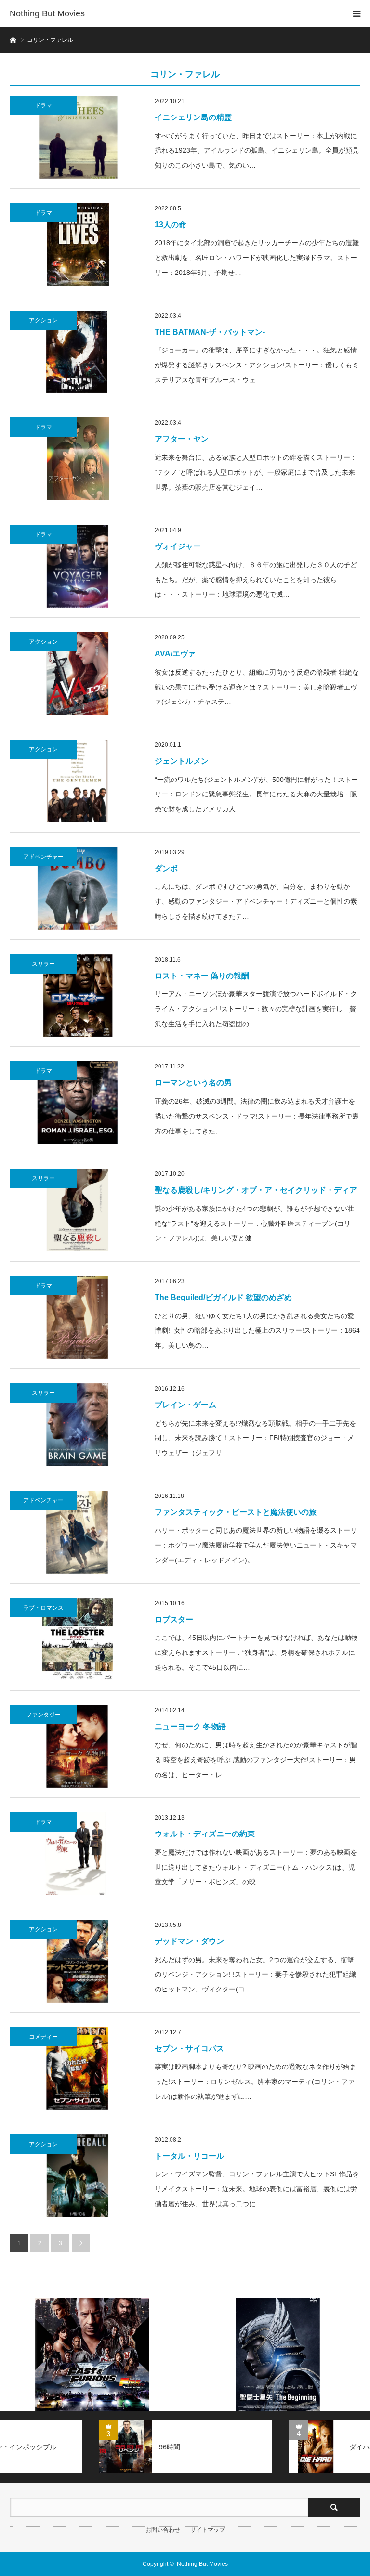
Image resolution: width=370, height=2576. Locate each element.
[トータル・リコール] (77, 2176)
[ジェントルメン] (77, 781)
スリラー (43, 964)
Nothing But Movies (47, 13)
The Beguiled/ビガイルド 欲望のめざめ (223, 1297)
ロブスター (174, 1620)
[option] (92, 2355)
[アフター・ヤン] (77, 459)
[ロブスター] (77, 1639)
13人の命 (171, 225)
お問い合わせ (163, 2530)
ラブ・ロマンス (43, 1608)
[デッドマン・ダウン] (77, 1961)
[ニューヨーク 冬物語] (77, 1746)
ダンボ (166, 868)
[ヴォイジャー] (77, 566)
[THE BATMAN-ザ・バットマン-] (77, 352)
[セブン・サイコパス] (77, 2069)
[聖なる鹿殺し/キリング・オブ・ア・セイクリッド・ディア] (77, 1210)
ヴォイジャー (178, 546)
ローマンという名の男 (193, 1083)
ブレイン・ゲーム (185, 1405)
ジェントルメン (182, 761)
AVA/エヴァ (175, 654)
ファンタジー (43, 1715)
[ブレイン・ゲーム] (77, 1425)
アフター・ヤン (182, 439)
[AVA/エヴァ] (77, 674)
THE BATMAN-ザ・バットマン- (210, 332)
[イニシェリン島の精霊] (77, 137)
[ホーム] (13, 39)
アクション (43, 320)
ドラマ (43, 105)
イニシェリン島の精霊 (193, 117)
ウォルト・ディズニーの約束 (205, 1834)
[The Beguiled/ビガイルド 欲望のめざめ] (77, 1317)
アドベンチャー (43, 857)
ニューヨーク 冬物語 (190, 1726)
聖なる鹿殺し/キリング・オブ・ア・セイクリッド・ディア (256, 1190)
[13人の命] (77, 245)
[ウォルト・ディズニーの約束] (77, 1854)
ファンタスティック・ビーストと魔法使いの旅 (236, 1512)
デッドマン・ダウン (189, 1941)
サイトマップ (208, 2530)
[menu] (357, 13)
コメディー (43, 2037)
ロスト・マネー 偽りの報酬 (202, 976)
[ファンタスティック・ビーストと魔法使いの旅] (77, 1532)
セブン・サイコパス (189, 2049)
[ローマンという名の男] (77, 1103)
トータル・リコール (189, 2156)
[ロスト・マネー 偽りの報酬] (77, 996)
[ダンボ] (77, 888)
